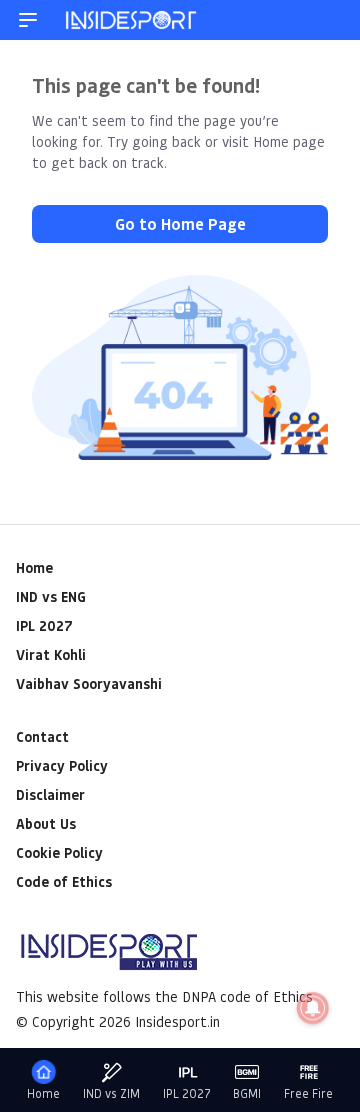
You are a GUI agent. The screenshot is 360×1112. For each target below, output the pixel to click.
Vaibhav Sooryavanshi (89, 683)
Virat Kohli (51, 654)
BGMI (247, 1093)
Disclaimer (50, 794)
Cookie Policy (59, 852)
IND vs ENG (51, 596)
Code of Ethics (64, 881)
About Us (46, 823)
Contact (42, 736)
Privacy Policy (62, 765)
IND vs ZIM (111, 1093)
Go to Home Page (180, 223)
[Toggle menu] (28, 20)
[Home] (132, 20)
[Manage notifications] (313, 1008)
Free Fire (308, 1093)
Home (34, 567)
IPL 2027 (44, 625)
